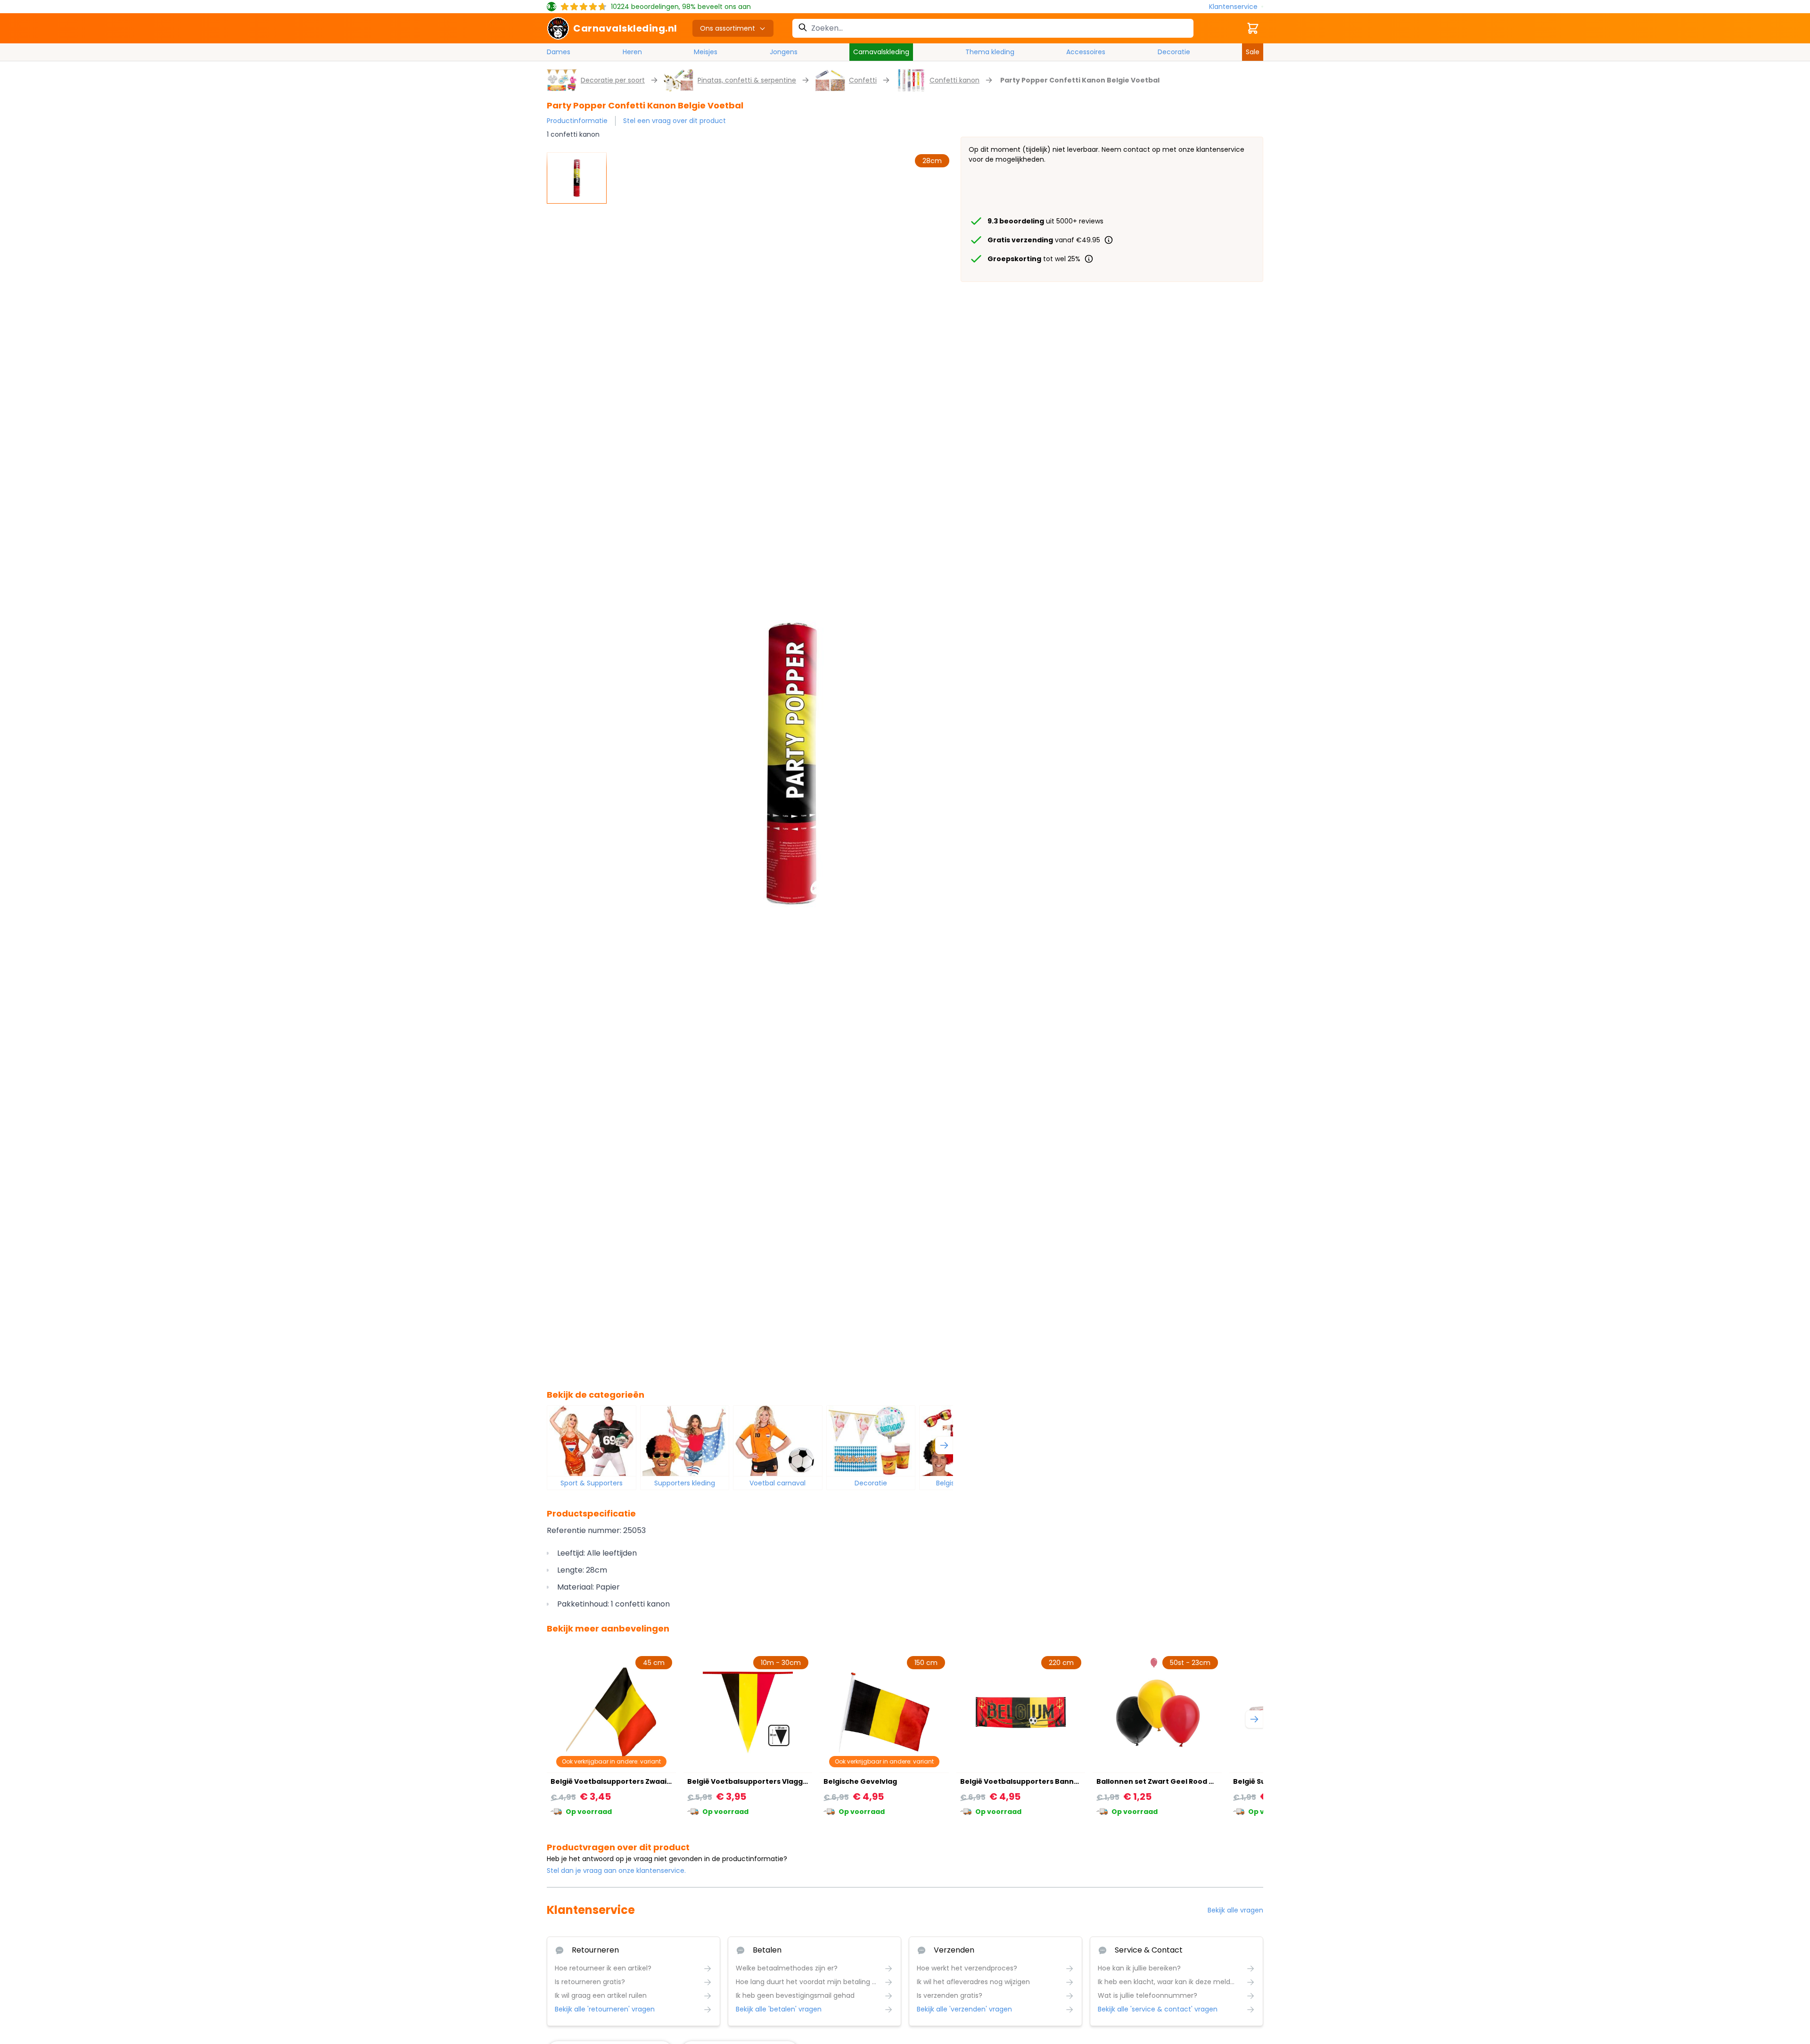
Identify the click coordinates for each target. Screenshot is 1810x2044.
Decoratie (1174, 52)
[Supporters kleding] (685, 1441)
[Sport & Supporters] (592, 1441)
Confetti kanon (954, 80)
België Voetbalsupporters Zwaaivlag (616, 1781)
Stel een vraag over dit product (675, 121)
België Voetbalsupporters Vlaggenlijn (755, 1781)
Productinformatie (577, 121)
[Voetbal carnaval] (778, 1441)
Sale (1253, 52)
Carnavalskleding (881, 52)
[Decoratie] (871, 1441)
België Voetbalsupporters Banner (1021, 1781)
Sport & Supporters (592, 1483)
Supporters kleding (685, 1483)
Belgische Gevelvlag (860, 1781)
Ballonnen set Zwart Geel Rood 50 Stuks (1168, 1781)
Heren (632, 52)
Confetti (863, 80)
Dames (559, 52)
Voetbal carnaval (777, 1483)
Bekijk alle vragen (1235, 1910)
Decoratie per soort (613, 80)
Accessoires (1086, 52)
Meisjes (706, 52)
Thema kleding (990, 52)
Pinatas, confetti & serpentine (747, 80)
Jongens (784, 52)
